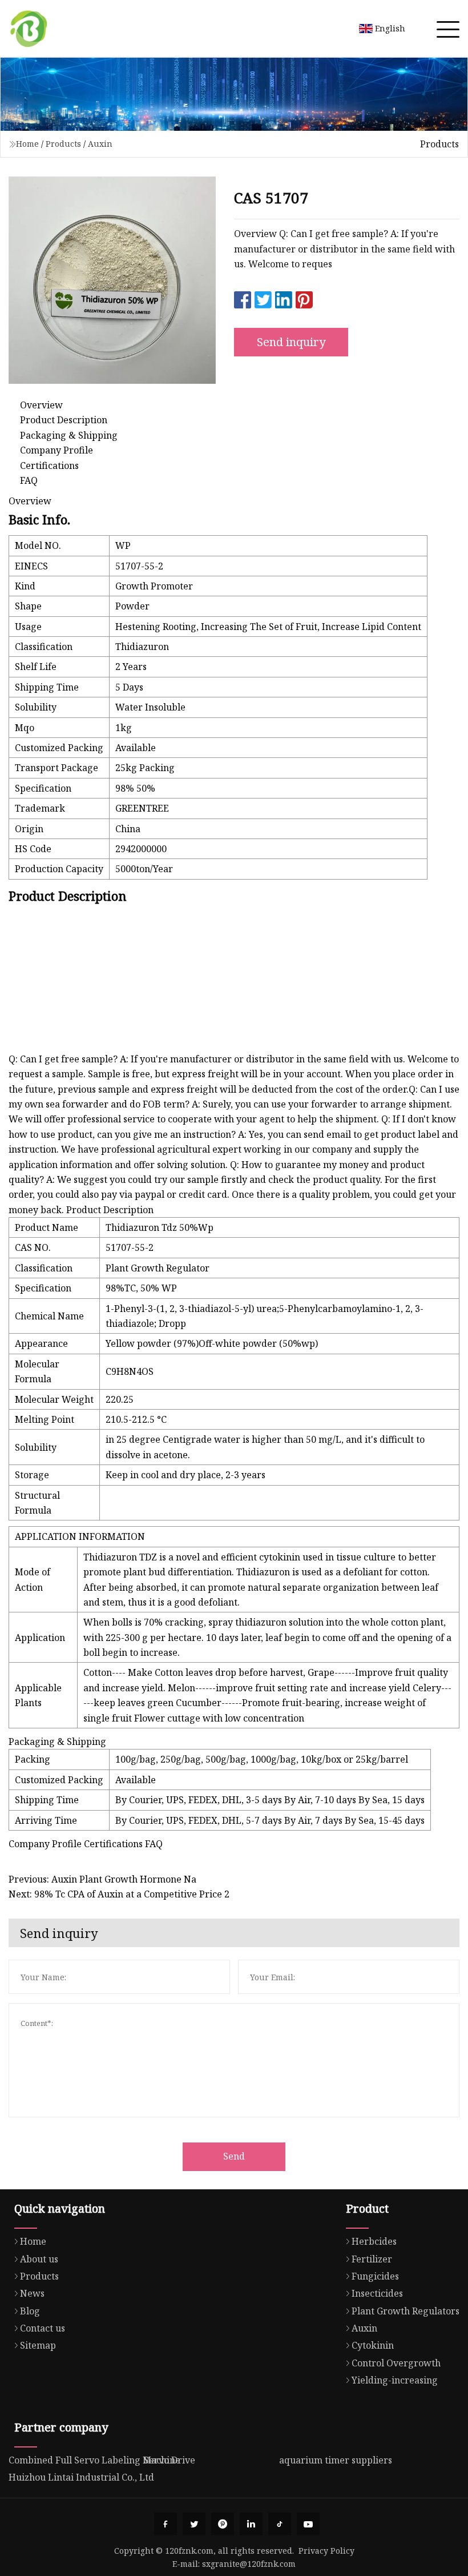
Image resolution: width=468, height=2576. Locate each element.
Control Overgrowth (396, 2363)
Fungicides (375, 2276)
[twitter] (194, 2524)
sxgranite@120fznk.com (249, 2564)
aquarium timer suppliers (336, 2460)
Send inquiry (291, 342)
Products (63, 144)
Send (234, 2156)
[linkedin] (251, 2524)
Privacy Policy (326, 2551)
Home (27, 144)
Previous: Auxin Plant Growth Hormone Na (102, 1879)
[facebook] (166, 2524)
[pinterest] (223, 2524)
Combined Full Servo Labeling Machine (94, 2460)
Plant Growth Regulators (406, 2311)
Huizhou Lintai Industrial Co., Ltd (81, 2477)
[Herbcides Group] (29, 29)
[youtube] (308, 2524)
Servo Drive (170, 2460)
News (32, 2293)
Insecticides (377, 2293)
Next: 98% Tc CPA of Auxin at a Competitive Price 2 (119, 1894)
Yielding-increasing (395, 2380)
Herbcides (374, 2241)
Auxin (100, 144)
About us (39, 2259)
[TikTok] (280, 2524)
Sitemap (38, 2345)
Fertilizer (372, 2259)
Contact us (43, 2328)
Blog (30, 2311)
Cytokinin (373, 2345)
